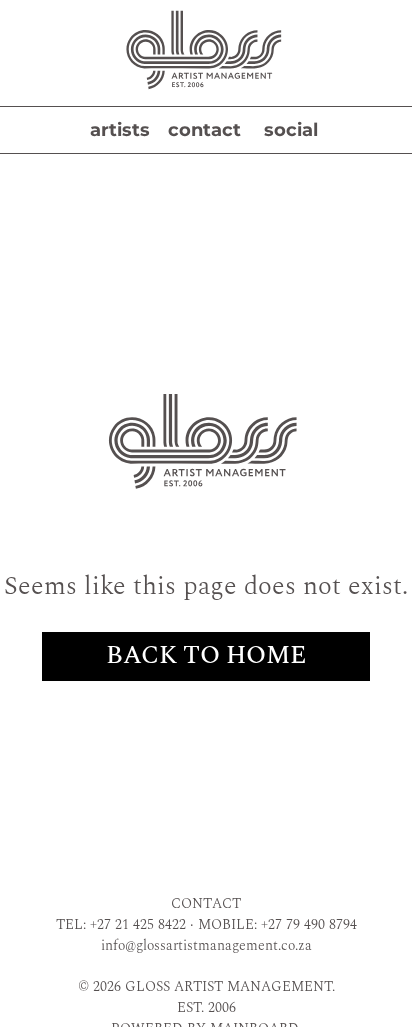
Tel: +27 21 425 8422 (121, 924)
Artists (120, 130)
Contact (204, 130)
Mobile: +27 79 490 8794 (277, 924)
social (291, 130)
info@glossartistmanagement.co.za (206, 945)
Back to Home (206, 656)
